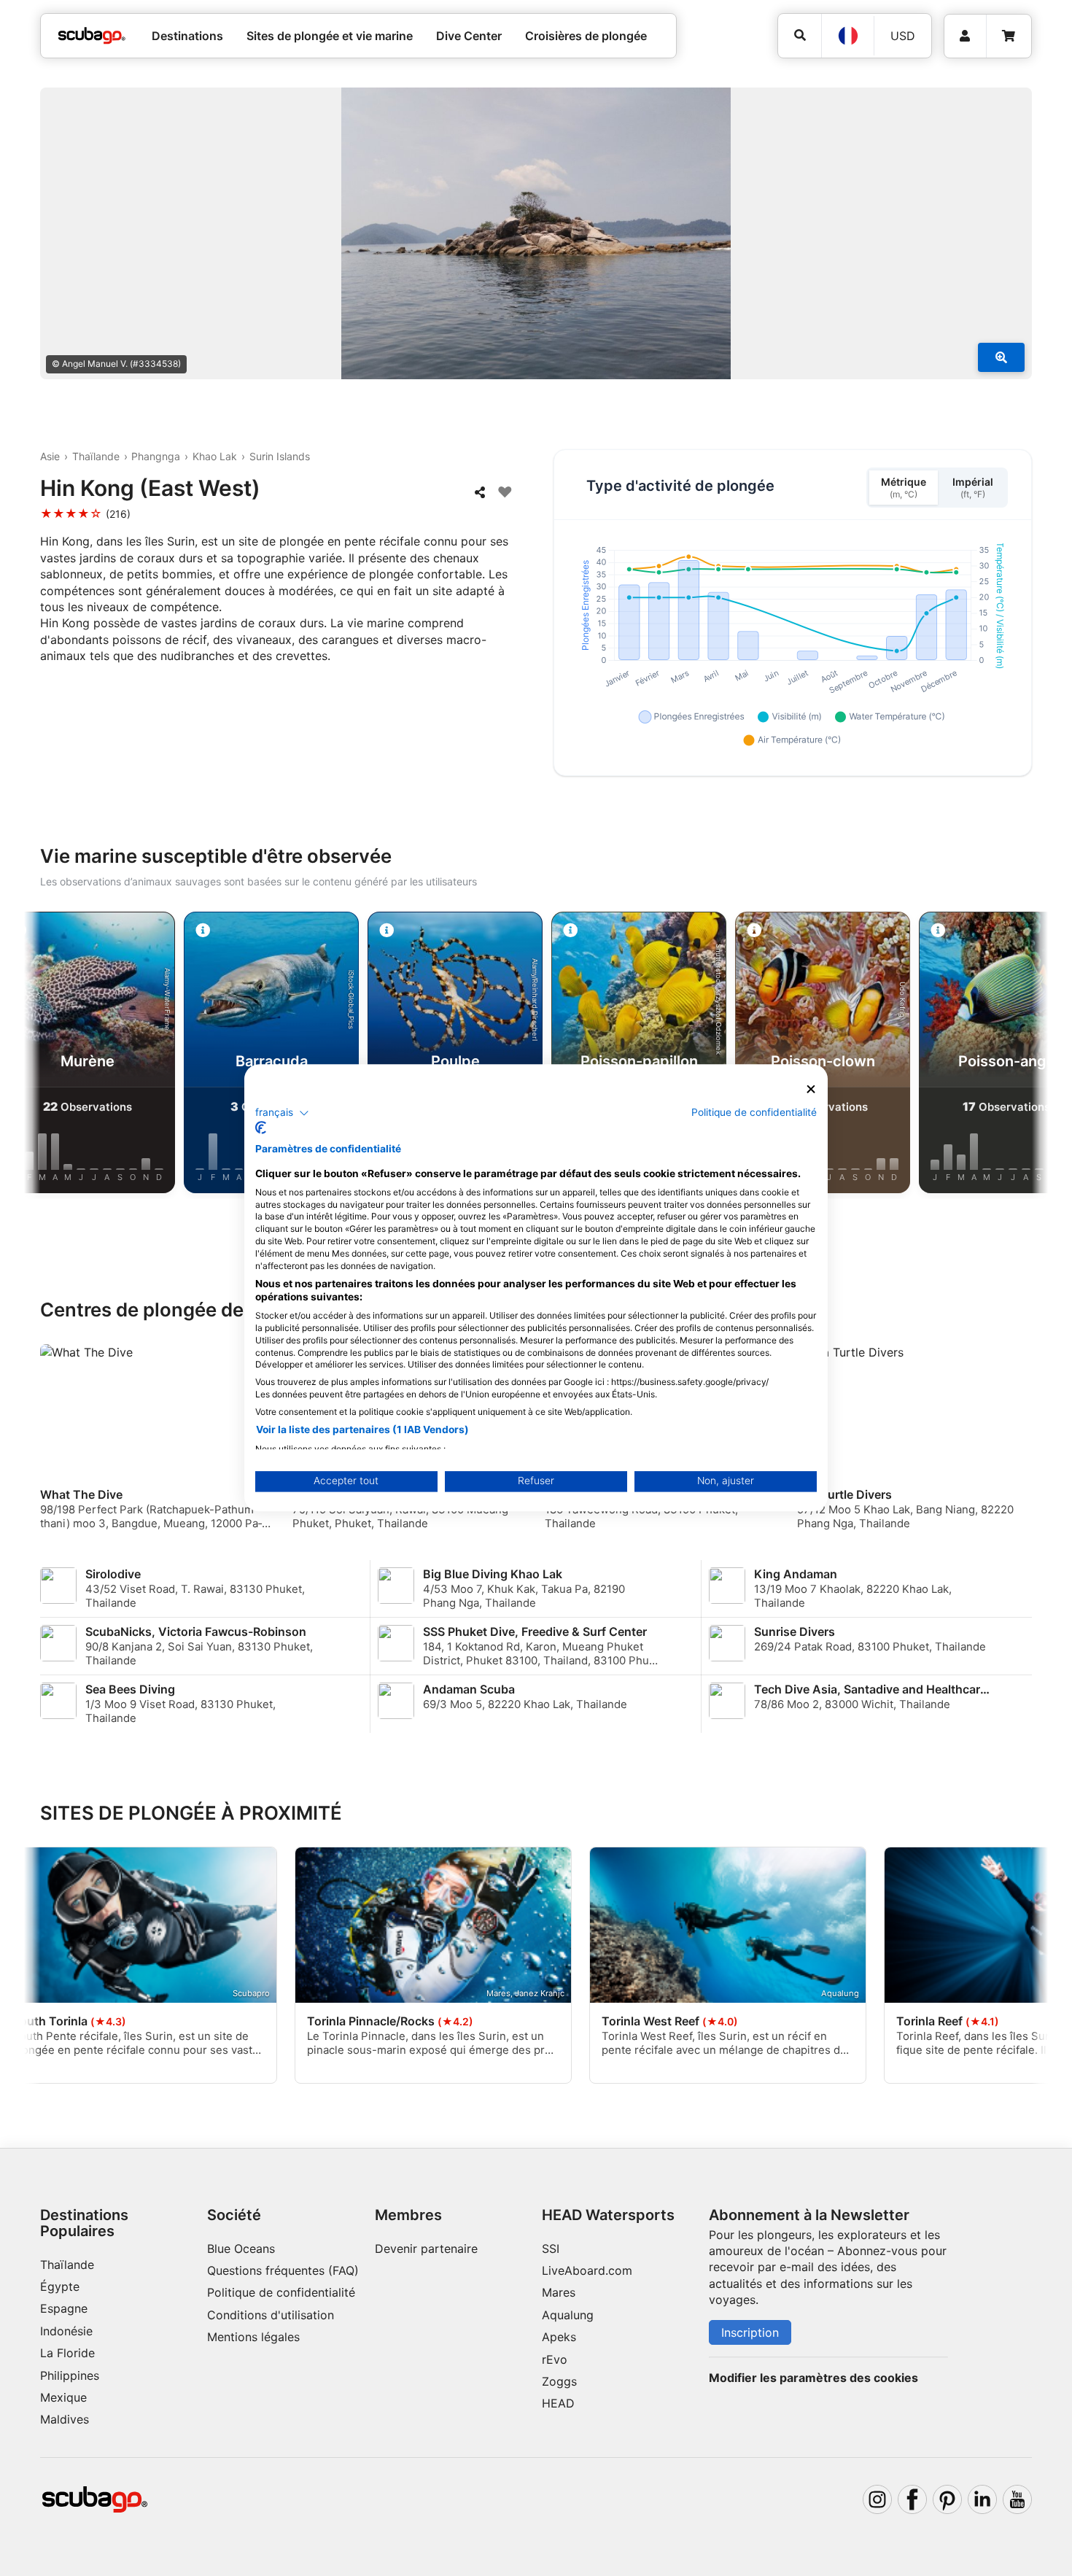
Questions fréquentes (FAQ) (283, 2270)
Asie (50, 456)
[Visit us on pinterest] (947, 2499)
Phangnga (156, 456)
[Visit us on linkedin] (982, 2499)
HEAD (558, 2403)
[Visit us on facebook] (912, 2499)
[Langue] (847, 36)
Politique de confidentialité (281, 2292)
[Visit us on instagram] (877, 2499)
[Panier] (1009, 36)
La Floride (67, 2353)
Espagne (64, 2308)
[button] (282, 1113)
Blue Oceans (241, 2249)
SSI (551, 2249)
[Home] (92, 36)
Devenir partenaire (426, 2249)
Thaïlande (96, 456)
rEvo (555, 2359)
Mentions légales (253, 2337)
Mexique (63, 2397)
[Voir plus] (1001, 357)
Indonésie (66, 2331)
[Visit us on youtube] (1017, 2499)
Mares (559, 2292)
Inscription (750, 2332)
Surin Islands (280, 456)
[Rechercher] (800, 35)
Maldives (65, 2419)
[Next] (1025, 1055)
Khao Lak (215, 456)
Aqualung (568, 2315)
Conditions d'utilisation (272, 2315)
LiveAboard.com (587, 2270)
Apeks (559, 2337)
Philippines (70, 2375)
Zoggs (559, 2381)
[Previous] (47, 1055)
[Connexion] (965, 36)
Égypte (60, 2286)
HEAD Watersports (608, 2215)
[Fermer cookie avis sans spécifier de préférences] (811, 1089)
